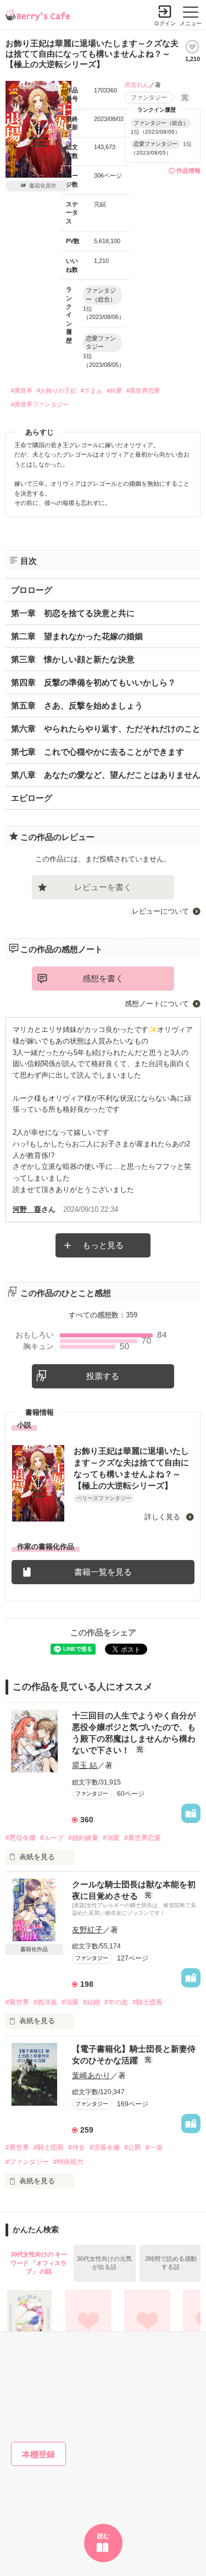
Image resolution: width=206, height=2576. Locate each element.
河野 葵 (27, 1209)
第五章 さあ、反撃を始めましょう (77, 705)
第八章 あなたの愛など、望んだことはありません (106, 775)
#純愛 (114, 391)
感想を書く (103, 978)
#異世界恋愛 (143, 391)
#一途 (154, 2147)
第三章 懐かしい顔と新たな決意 (73, 659)
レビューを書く (103, 887)
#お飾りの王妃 (57, 391)
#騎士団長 (147, 2002)
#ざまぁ (91, 391)
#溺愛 (111, 1838)
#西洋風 (45, 2002)
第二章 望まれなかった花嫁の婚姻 (77, 636)
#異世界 (22, 391)
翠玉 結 (85, 1765)
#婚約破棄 (83, 1838)
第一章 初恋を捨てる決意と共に (73, 613)
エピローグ (32, 798)
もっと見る (103, 1245)
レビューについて (160, 911)
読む (103, 2536)
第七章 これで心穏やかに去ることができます (98, 752)
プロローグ (32, 590)
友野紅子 (87, 1930)
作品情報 (188, 171)
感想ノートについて (157, 1004)
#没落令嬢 (105, 2147)
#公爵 (133, 2147)
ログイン (165, 23)
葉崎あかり (91, 2075)
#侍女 (77, 2147)
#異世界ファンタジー (40, 404)
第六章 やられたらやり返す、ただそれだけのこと (106, 729)
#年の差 (116, 2002)
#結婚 (91, 2002)
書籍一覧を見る (103, 1572)
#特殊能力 (68, 2162)
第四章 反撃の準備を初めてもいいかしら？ (93, 682)
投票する (103, 1376)
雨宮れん (137, 85)
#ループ (52, 1838)
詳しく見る (163, 1517)
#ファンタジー (27, 2162)
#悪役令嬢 (21, 1838)
